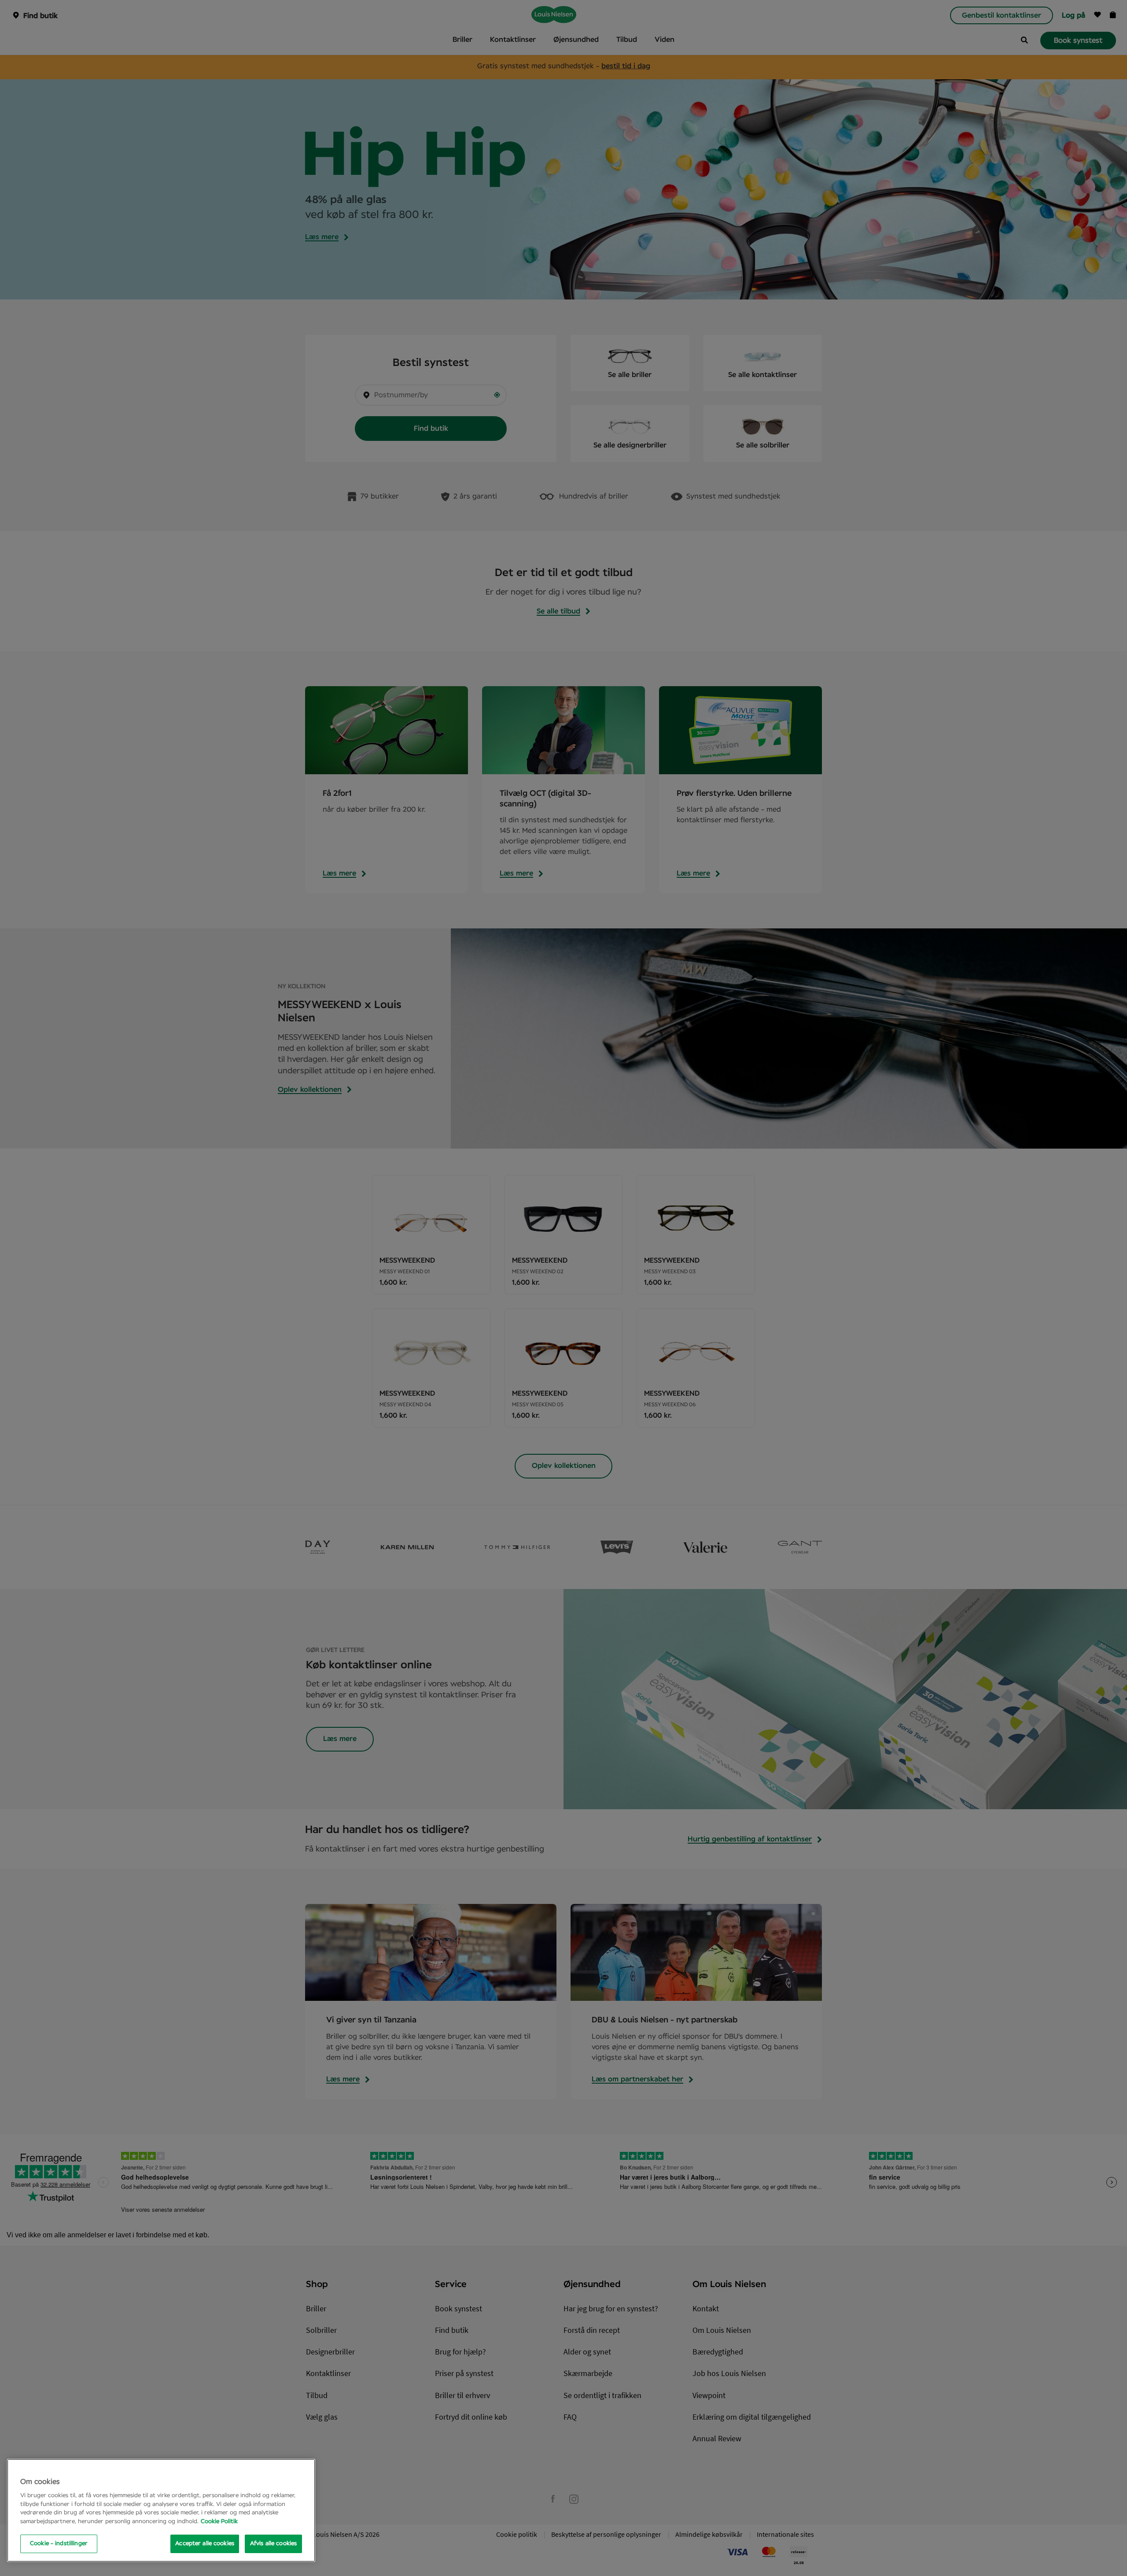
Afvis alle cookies (273, 2544)
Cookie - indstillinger (59, 2544)
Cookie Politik (219, 2522)
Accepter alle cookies (205, 2544)
